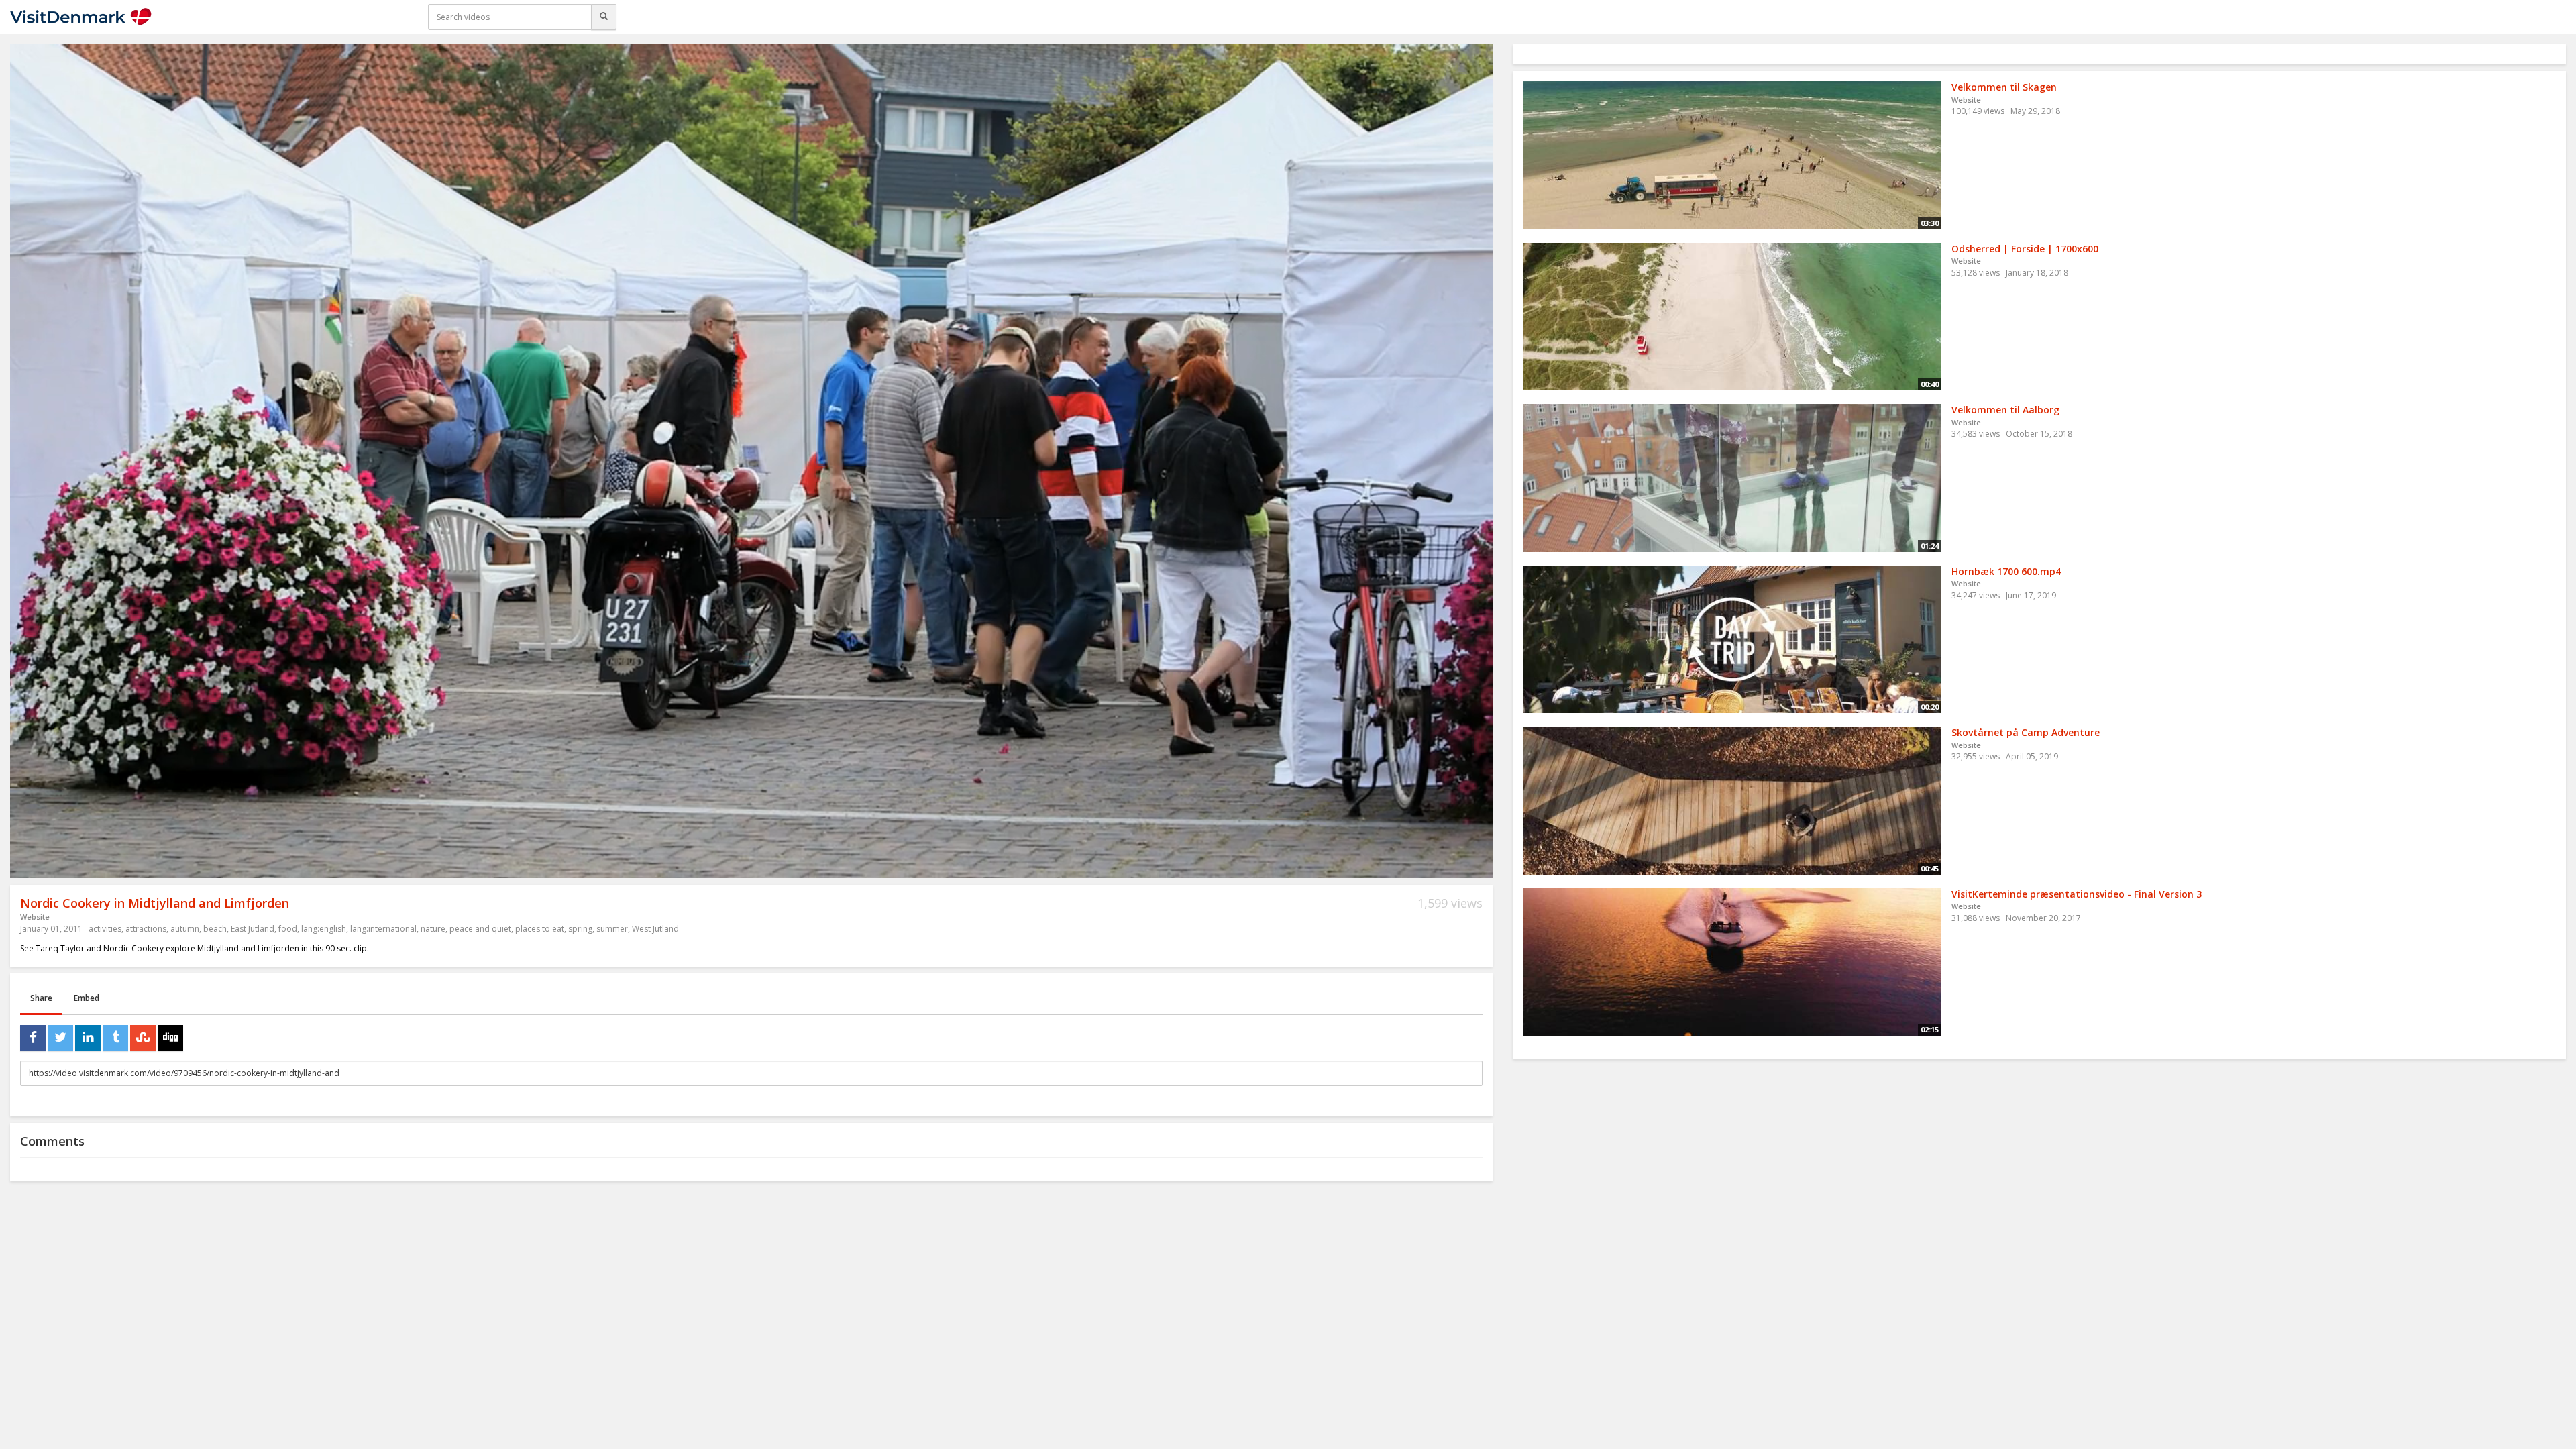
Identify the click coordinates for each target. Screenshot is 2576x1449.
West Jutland (655, 929)
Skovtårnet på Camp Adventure (2026, 732)
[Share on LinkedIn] (88, 1038)
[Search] (604, 17)
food (288, 929)
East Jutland (253, 929)
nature (433, 929)
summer (612, 929)
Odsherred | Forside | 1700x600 (2025, 249)
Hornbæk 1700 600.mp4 (2006, 571)
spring (580, 929)
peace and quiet (480, 929)
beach (215, 929)
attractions (146, 929)
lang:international (383, 929)
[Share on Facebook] (33, 1038)
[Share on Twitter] (60, 1038)
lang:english (324, 929)
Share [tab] (41, 998)
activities (105, 929)
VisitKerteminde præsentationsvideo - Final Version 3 (2077, 894)
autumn (185, 929)
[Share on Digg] (170, 1038)
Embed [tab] (87, 998)
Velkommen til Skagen (2004, 87)
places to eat (540, 929)
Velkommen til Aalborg (2005, 410)
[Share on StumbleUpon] (143, 1038)
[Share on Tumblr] (115, 1038)
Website (35, 917)
